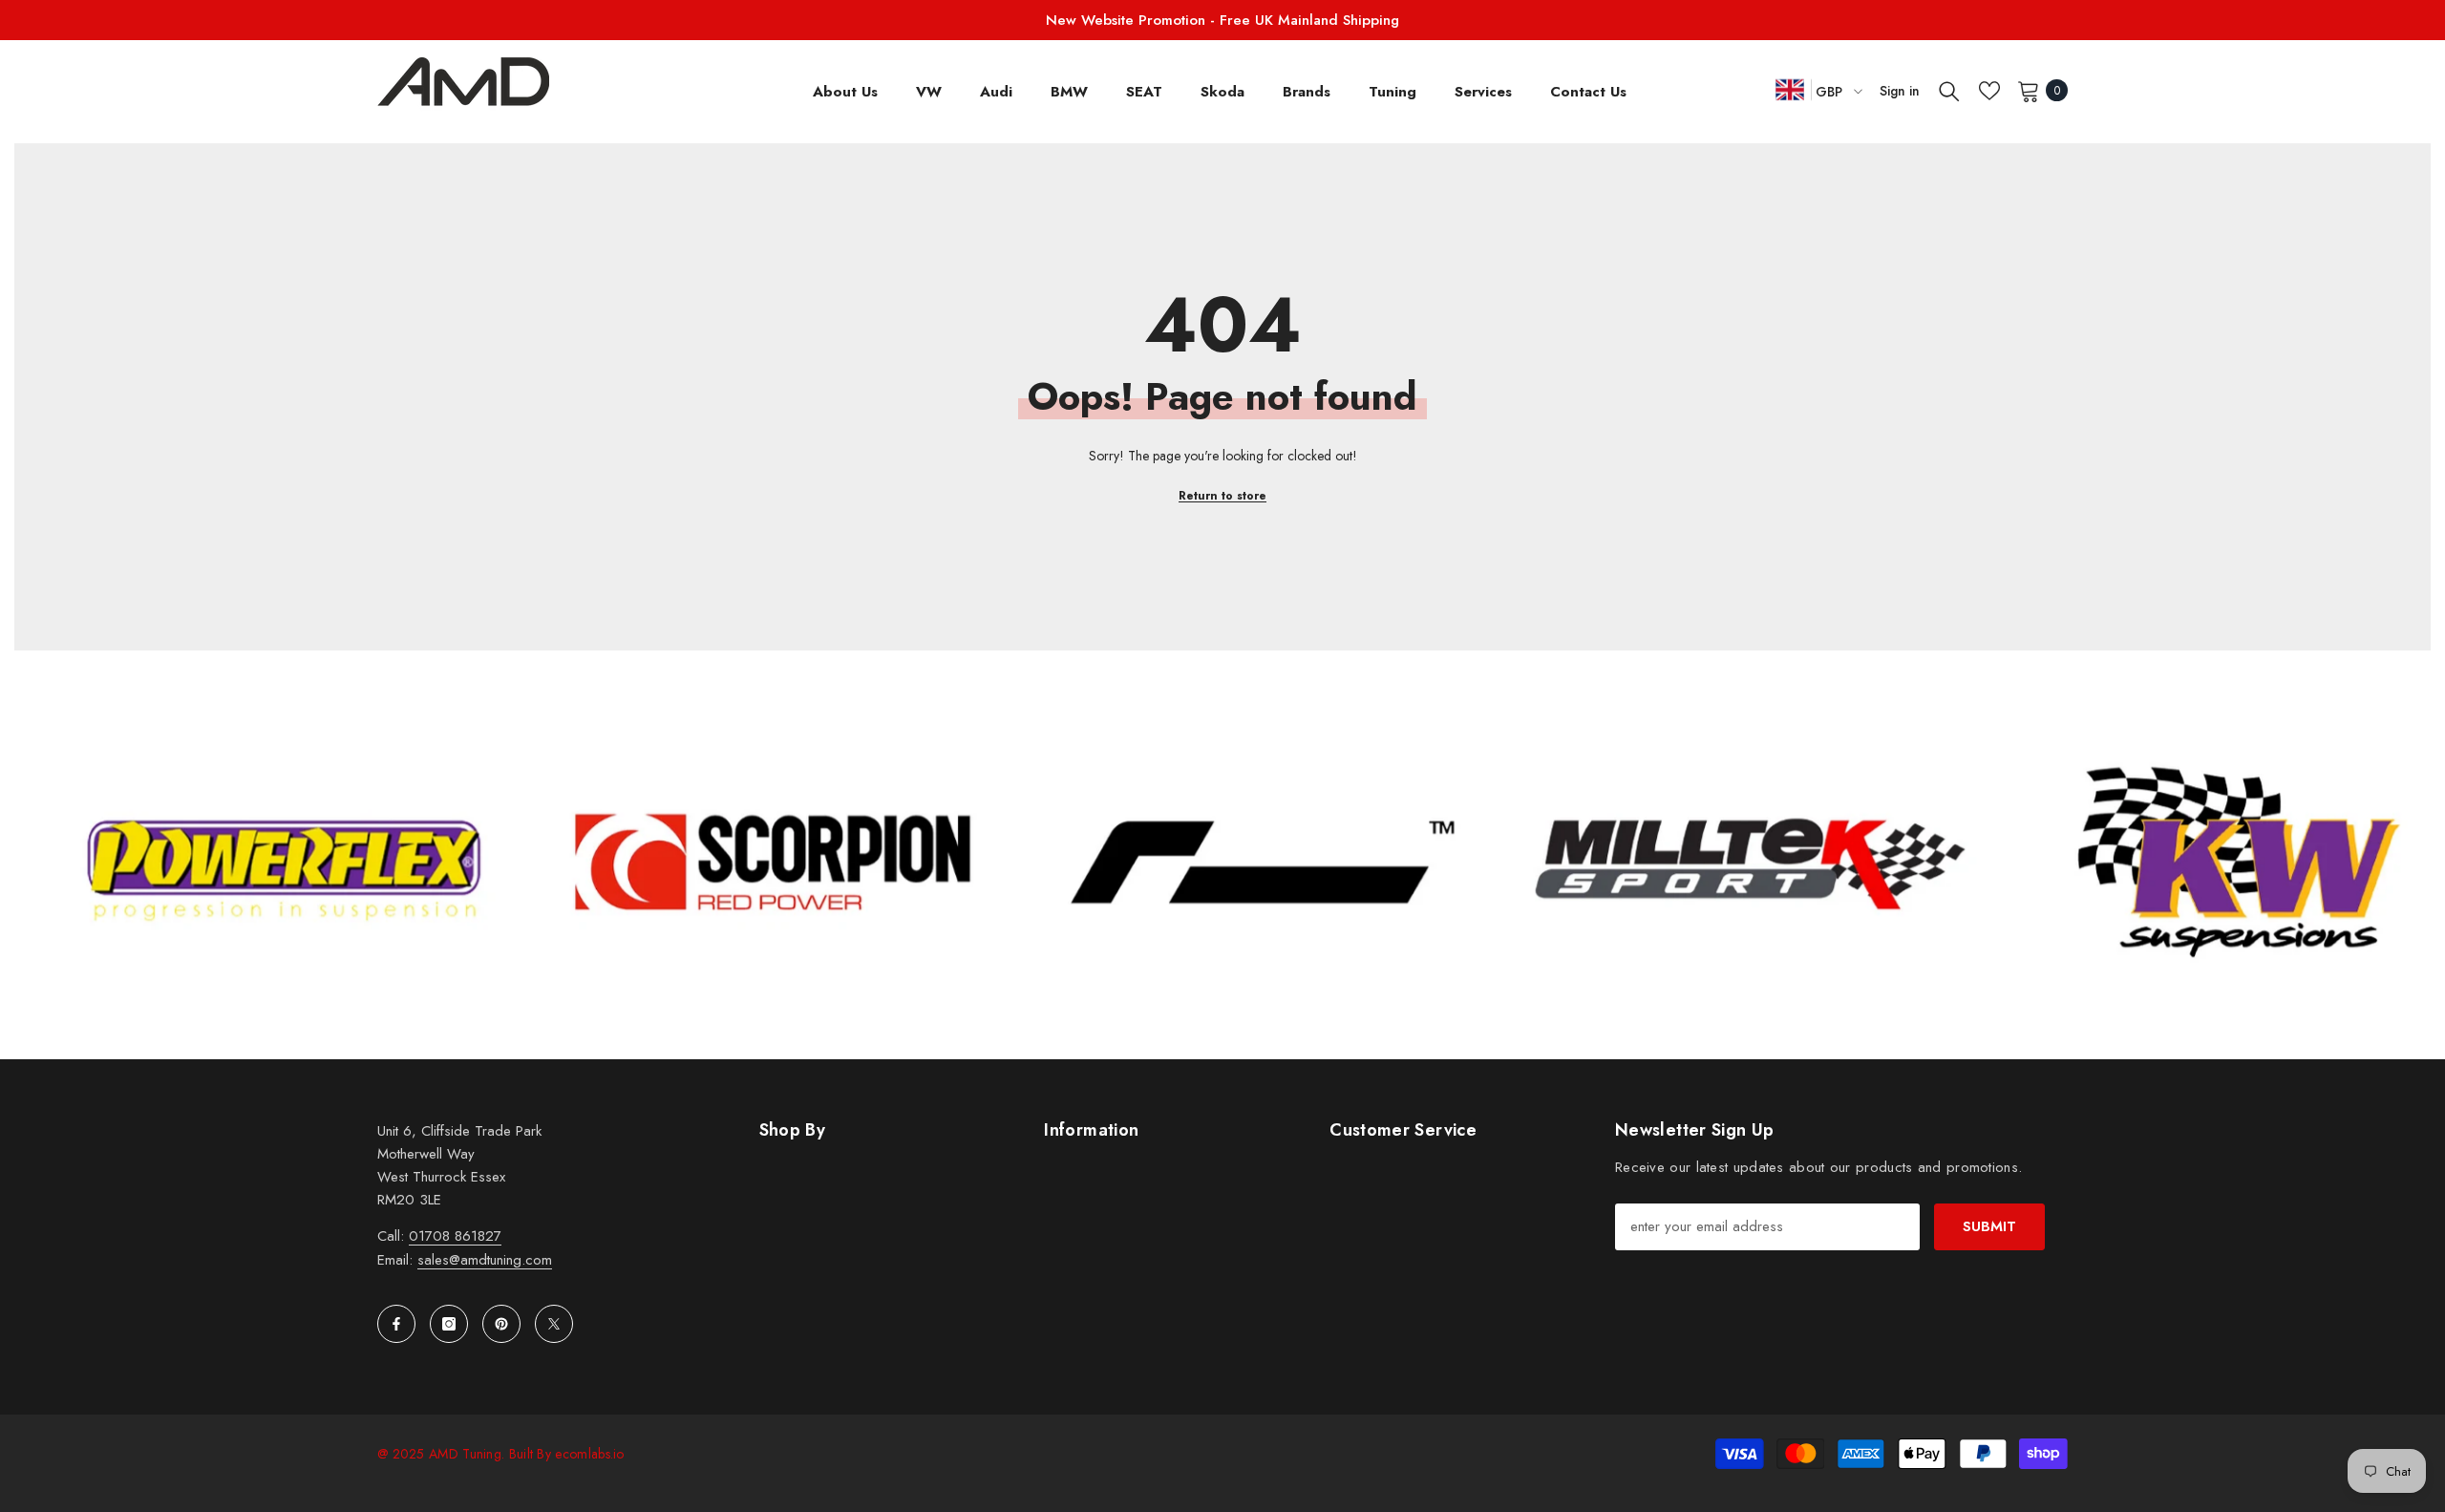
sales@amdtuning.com (485, 1260)
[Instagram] (449, 1324)
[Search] (1949, 91)
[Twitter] (554, 1324)
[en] (1790, 89)
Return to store (1222, 496)
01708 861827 (455, 1236)
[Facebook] (396, 1324)
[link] (421, 862)
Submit (1989, 1226)
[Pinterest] (501, 1324)
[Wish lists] (1989, 91)
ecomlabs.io (589, 1454)
